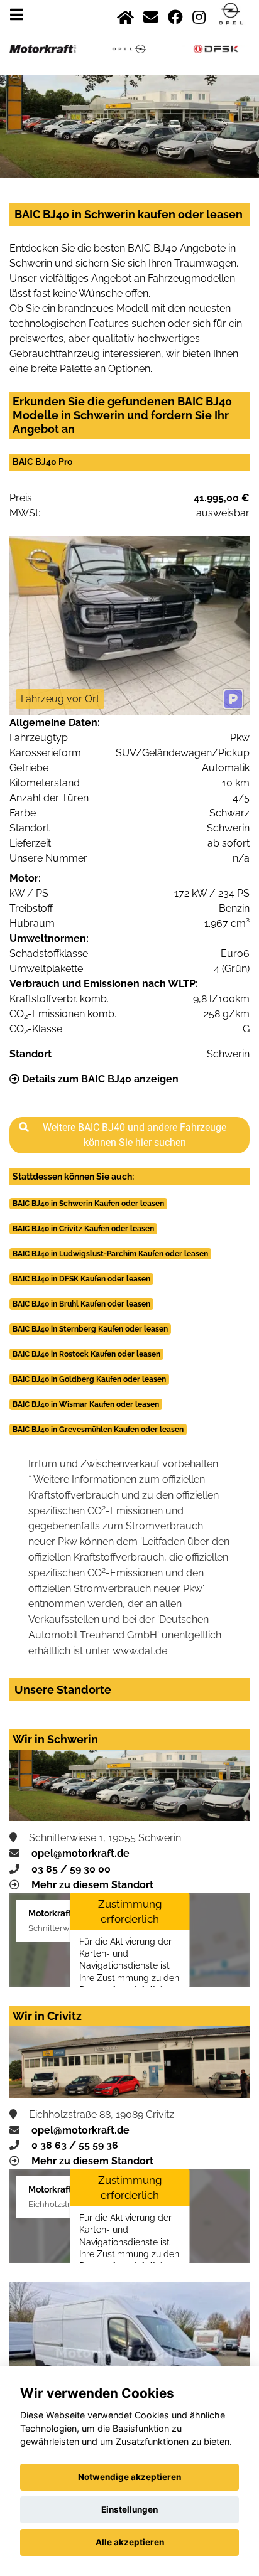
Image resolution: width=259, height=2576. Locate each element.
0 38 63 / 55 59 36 (75, 2145)
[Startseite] (125, 15)
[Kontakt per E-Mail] (151, 15)
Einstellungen (129, 2509)
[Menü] (17, 15)
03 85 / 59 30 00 (71, 1869)
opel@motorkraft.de (80, 1853)
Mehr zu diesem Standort (92, 1885)
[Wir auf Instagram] (199, 15)
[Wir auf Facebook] (175, 15)
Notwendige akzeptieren (129, 2477)
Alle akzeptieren (130, 2542)
